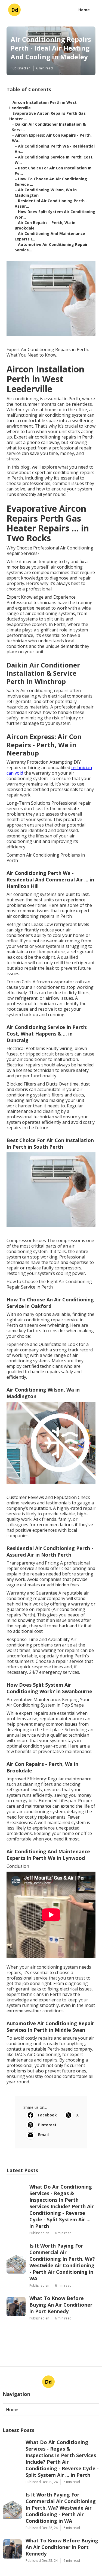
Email (43, 2135)
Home (84, 10)
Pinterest (47, 2125)
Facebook (47, 2115)
